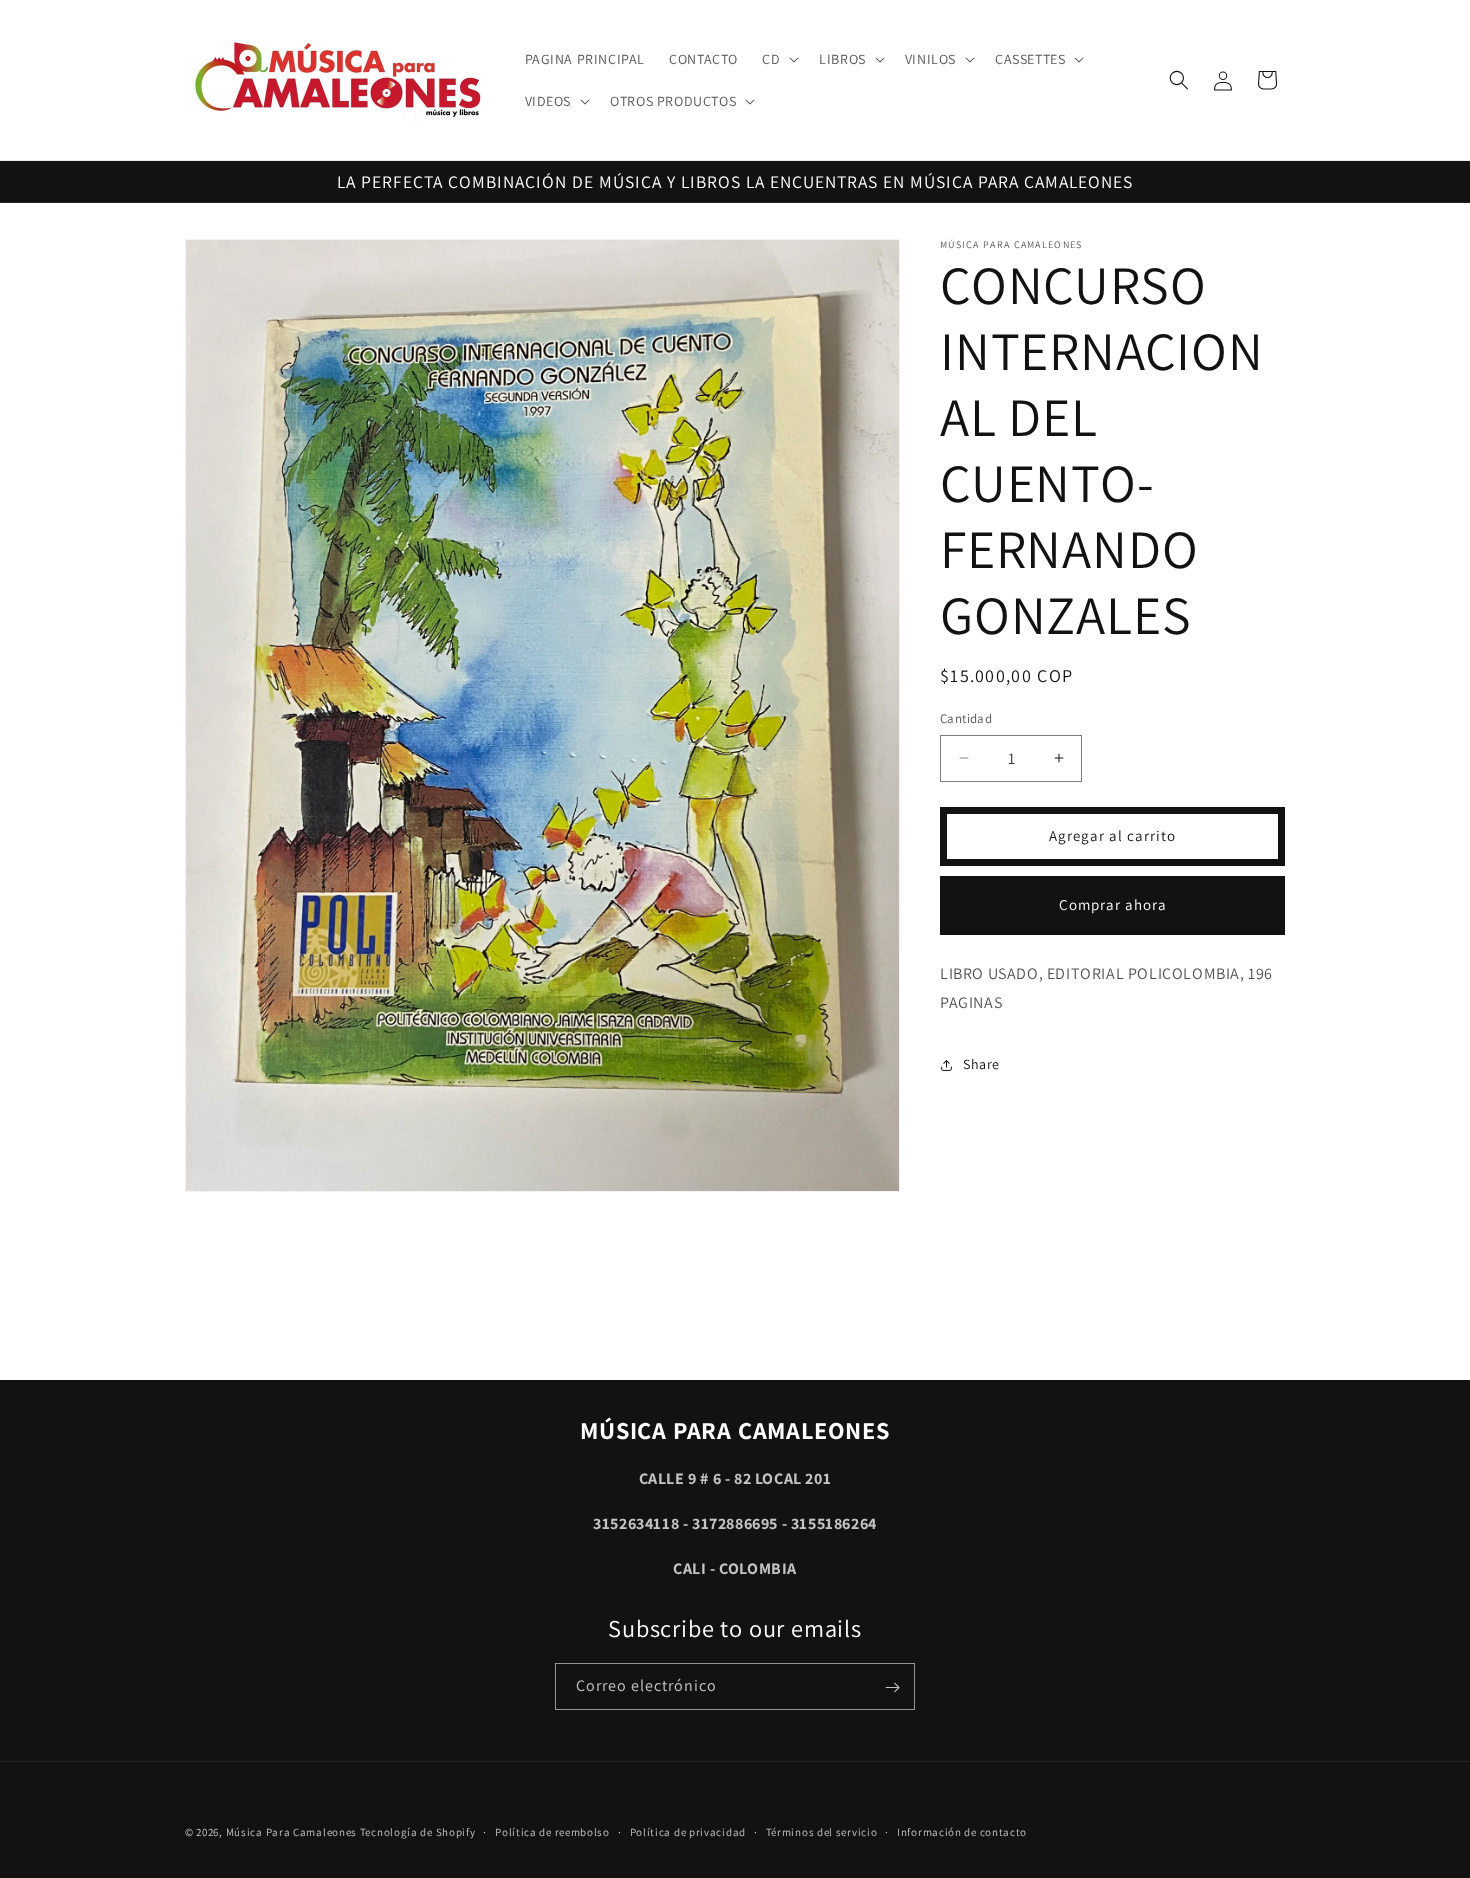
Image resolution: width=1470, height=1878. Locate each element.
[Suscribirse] (892, 1687)
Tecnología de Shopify (418, 1832)
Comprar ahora (1113, 904)
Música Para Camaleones (291, 1832)
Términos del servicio (822, 1832)
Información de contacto (962, 1832)
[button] (778, 59)
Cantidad (966, 718)
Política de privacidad (688, 1832)
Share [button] (981, 1064)
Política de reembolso (552, 1832)
